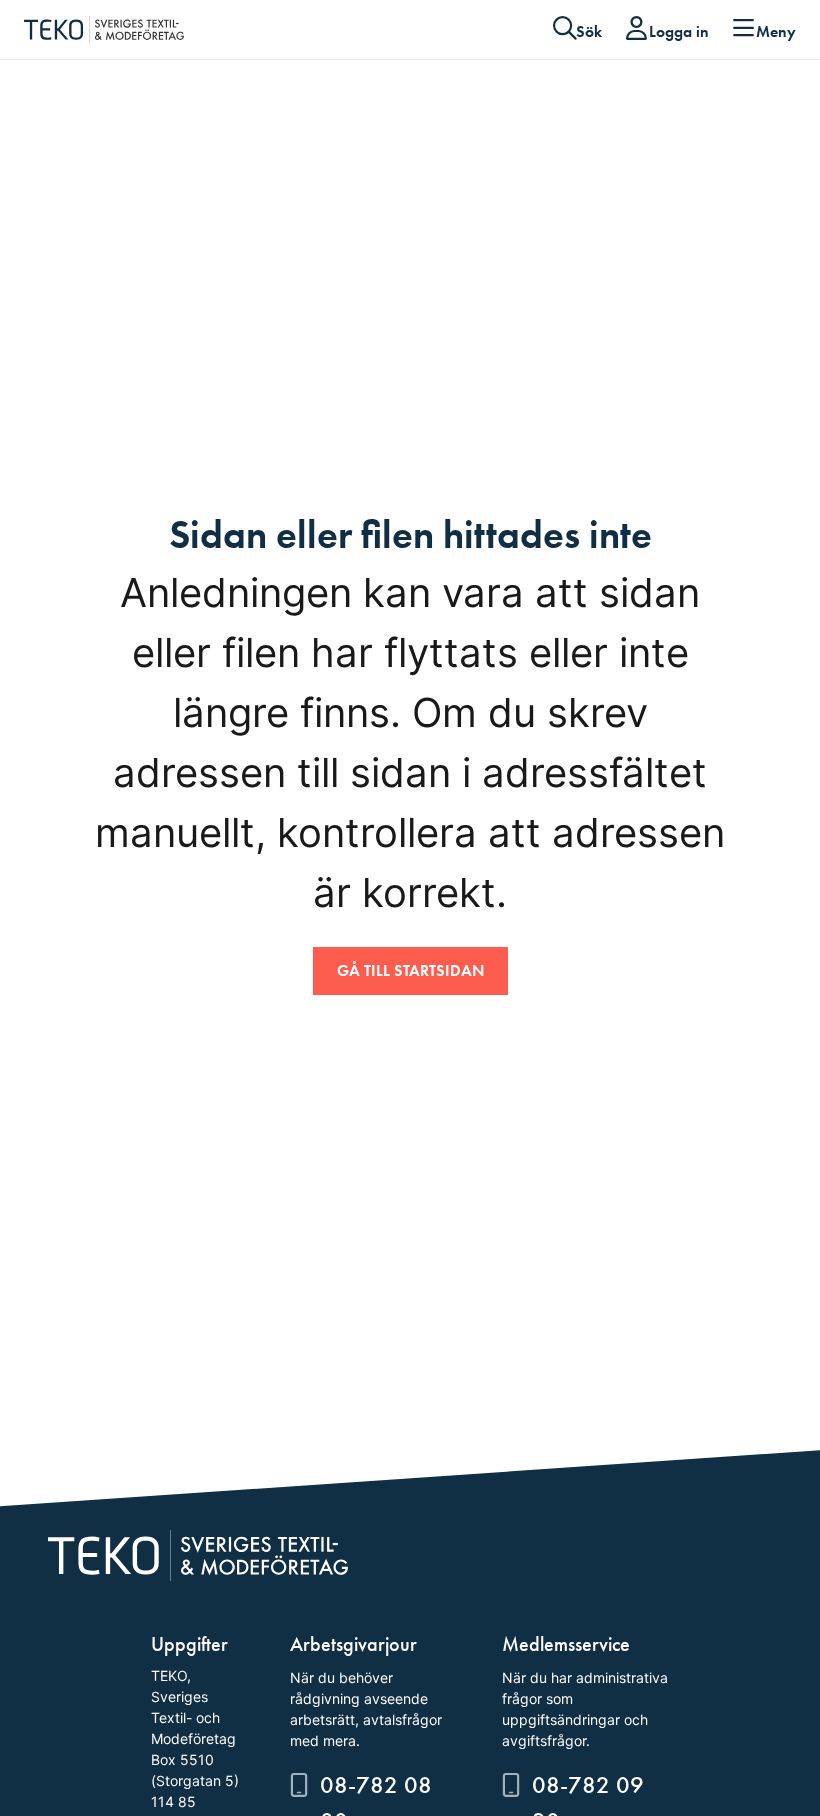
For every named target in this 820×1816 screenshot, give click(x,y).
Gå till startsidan (410, 970)
